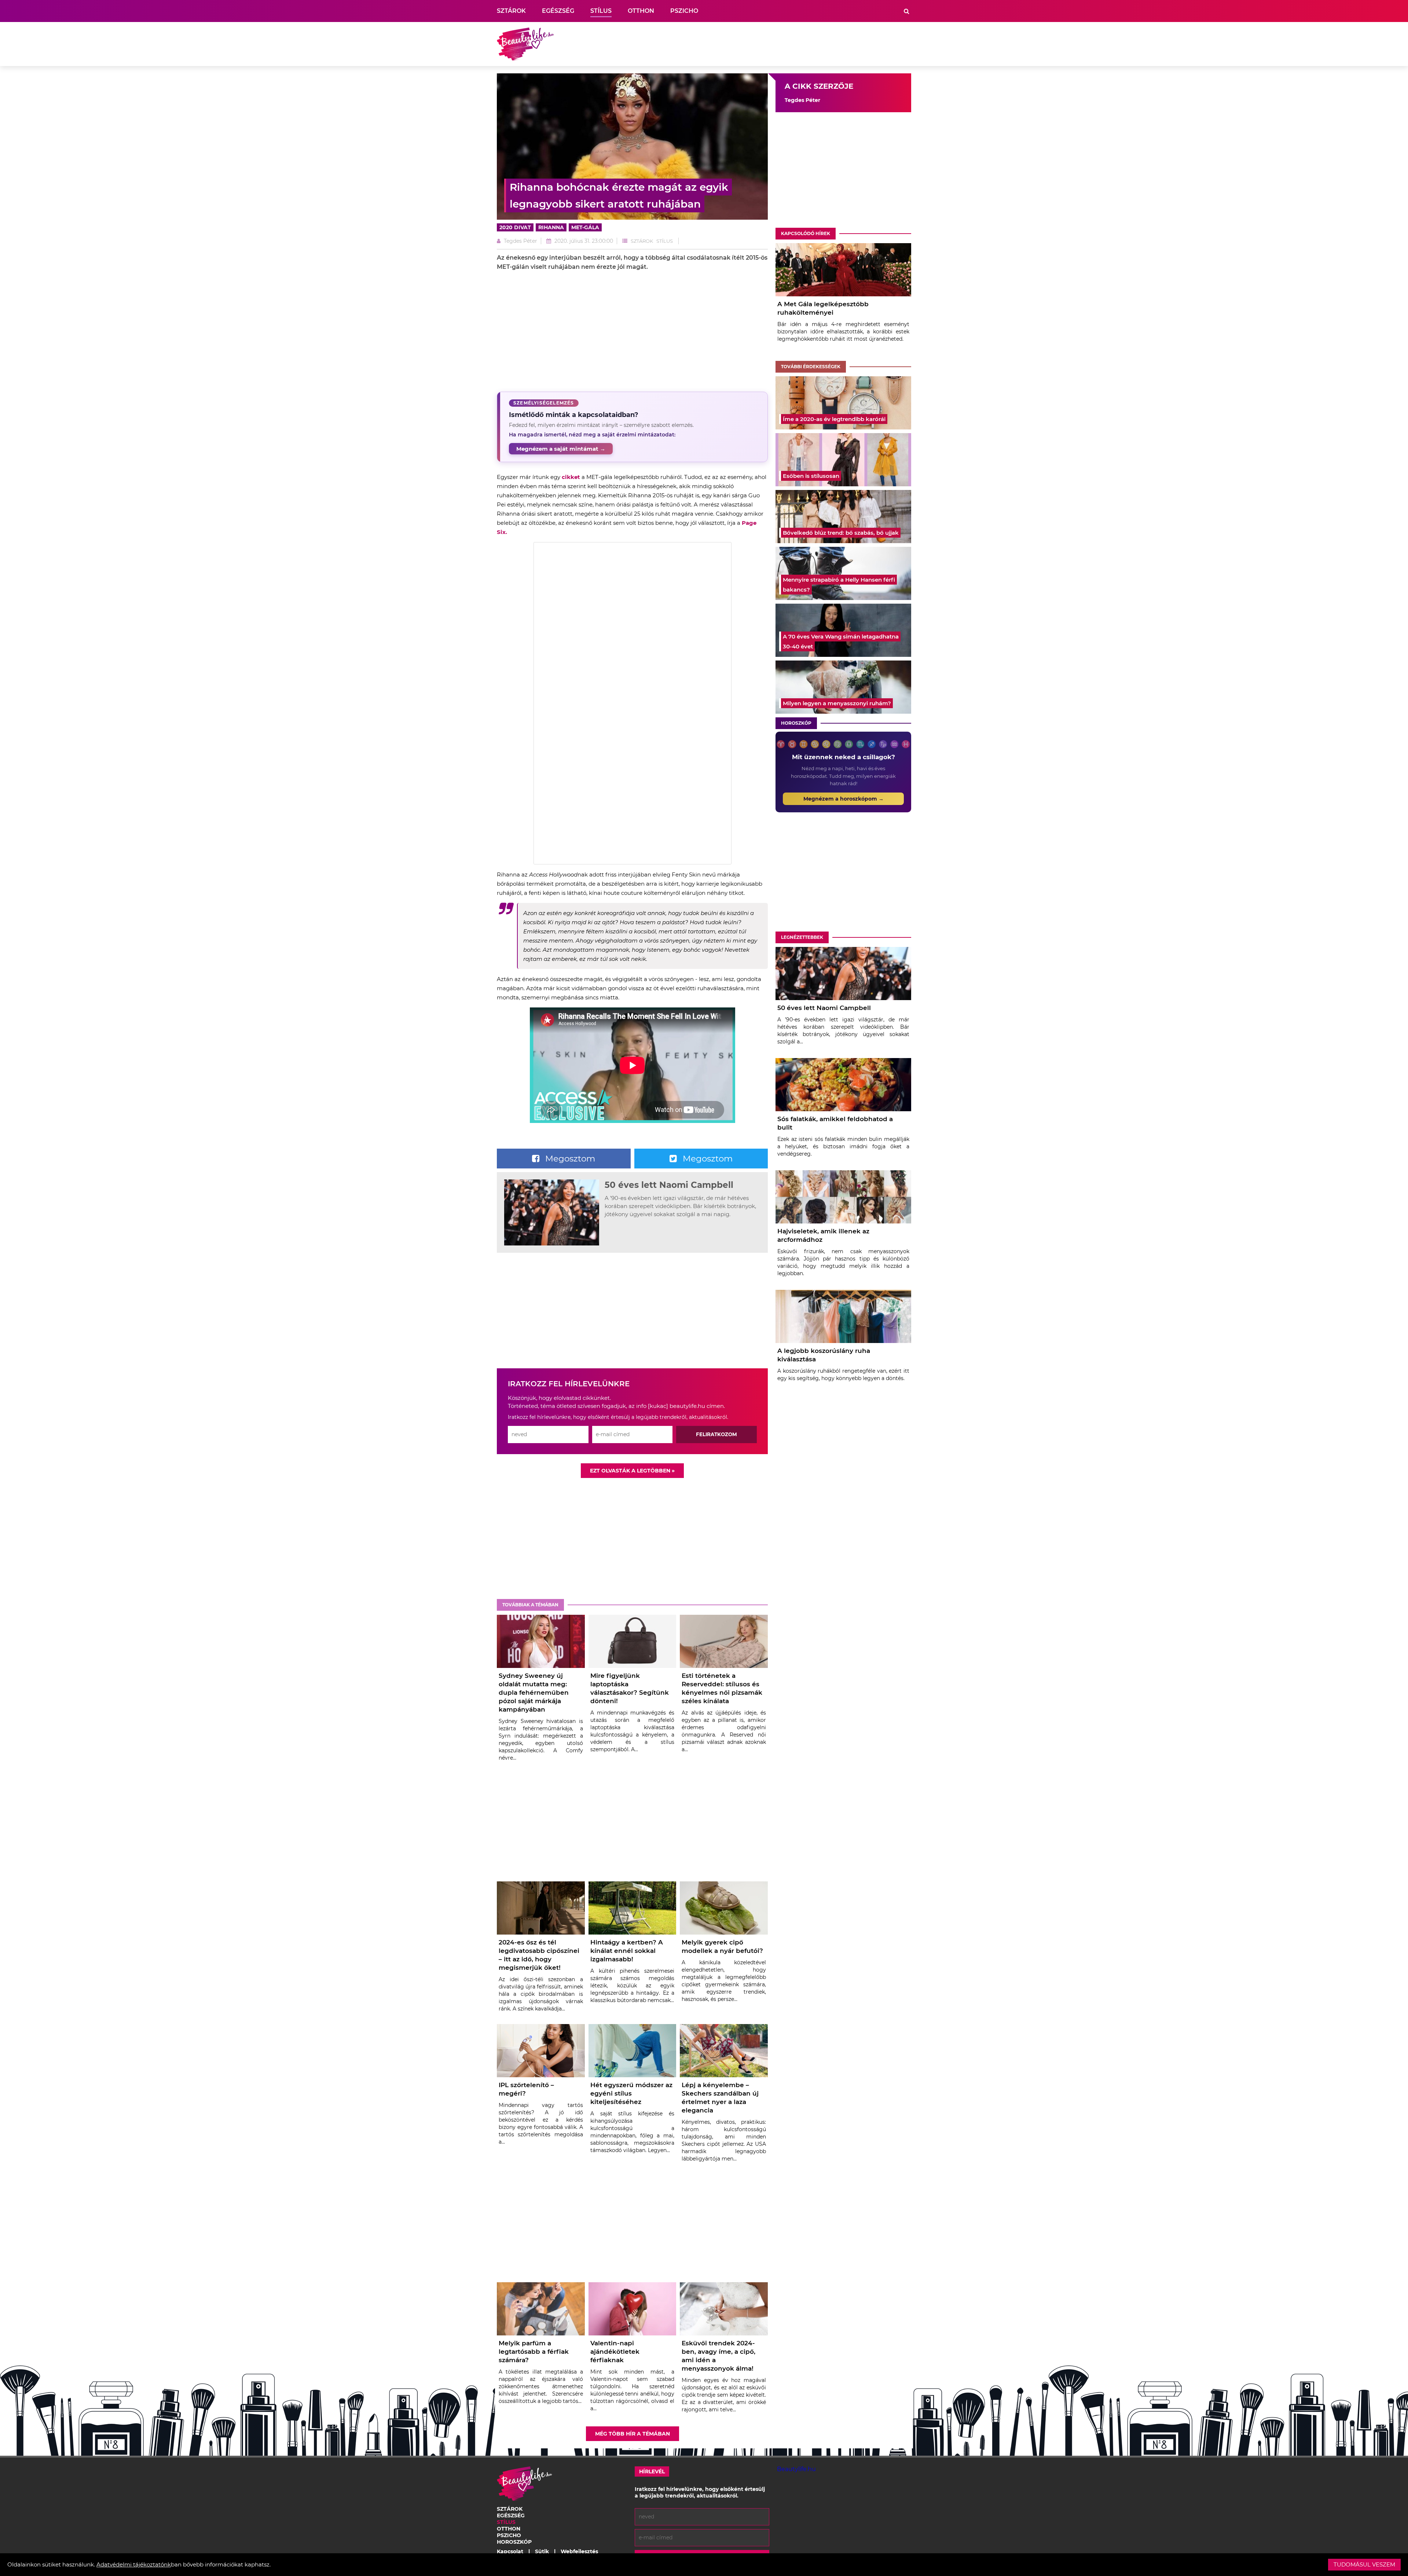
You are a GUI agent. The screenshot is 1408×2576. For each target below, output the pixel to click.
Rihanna (551, 227)
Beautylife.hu (796, 2469)
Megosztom (569, 1159)
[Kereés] (907, 11)
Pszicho (684, 11)
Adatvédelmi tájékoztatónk (134, 2564)
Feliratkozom (716, 1434)
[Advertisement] (778, 44)
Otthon (641, 11)
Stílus (601, 11)
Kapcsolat (510, 2551)
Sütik (542, 2551)
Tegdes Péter (520, 241)
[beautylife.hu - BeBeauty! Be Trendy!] (525, 44)
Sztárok (511, 11)
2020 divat (515, 227)
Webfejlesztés (579, 2551)
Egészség (558, 11)
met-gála (585, 227)
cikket (572, 477)
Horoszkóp (796, 723)
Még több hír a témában (632, 2434)
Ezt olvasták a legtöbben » (632, 1471)
